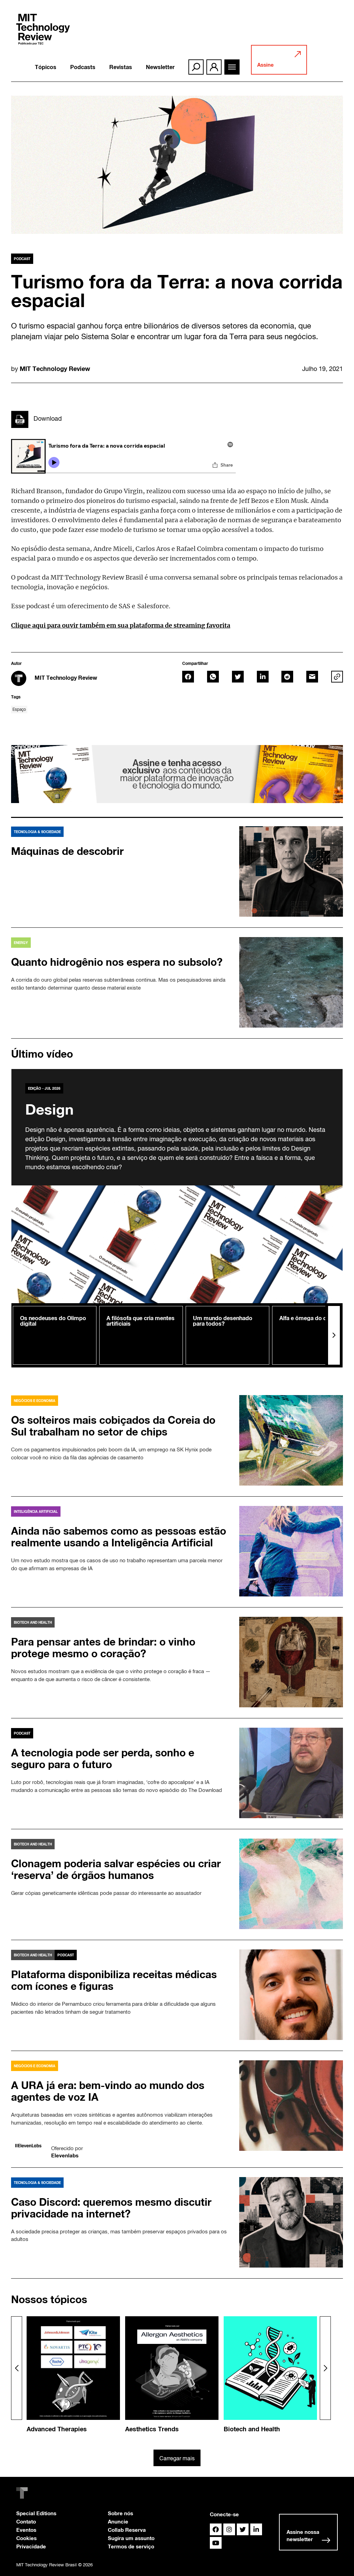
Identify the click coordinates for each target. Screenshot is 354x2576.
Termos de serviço (131, 2546)
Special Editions (36, 2513)
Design (49, 1109)
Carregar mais (177, 2458)
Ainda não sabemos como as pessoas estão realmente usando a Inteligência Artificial (119, 1537)
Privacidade (31, 2546)
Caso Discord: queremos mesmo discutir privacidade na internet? (111, 2208)
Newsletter (160, 67)
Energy (21, 943)
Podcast (22, 259)
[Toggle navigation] (232, 67)
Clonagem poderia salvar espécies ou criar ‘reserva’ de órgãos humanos (116, 1869)
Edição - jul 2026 (44, 1088)
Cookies (26, 2538)
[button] (334, 1335)
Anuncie (118, 2521)
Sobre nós (120, 2513)
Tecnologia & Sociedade (37, 832)
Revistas (121, 67)
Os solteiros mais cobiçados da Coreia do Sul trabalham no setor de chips (113, 1426)
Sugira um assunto (131, 2538)
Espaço (19, 709)
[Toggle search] (196, 67)
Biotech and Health (33, 1622)
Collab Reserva (127, 2530)
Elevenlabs (65, 2155)
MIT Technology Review (55, 369)
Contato (26, 2521)
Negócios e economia (35, 1401)
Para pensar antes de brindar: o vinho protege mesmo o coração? (103, 1648)
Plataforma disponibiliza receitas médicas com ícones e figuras (114, 1980)
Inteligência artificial (36, 1511)
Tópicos (46, 67)
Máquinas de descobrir (67, 851)
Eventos (26, 2530)
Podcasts (83, 67)
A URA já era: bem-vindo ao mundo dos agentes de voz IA (108, 2091)
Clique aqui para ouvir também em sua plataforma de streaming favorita (121, 625)
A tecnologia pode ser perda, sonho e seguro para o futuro (103, 1758)
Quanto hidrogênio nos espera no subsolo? (117, 962)
